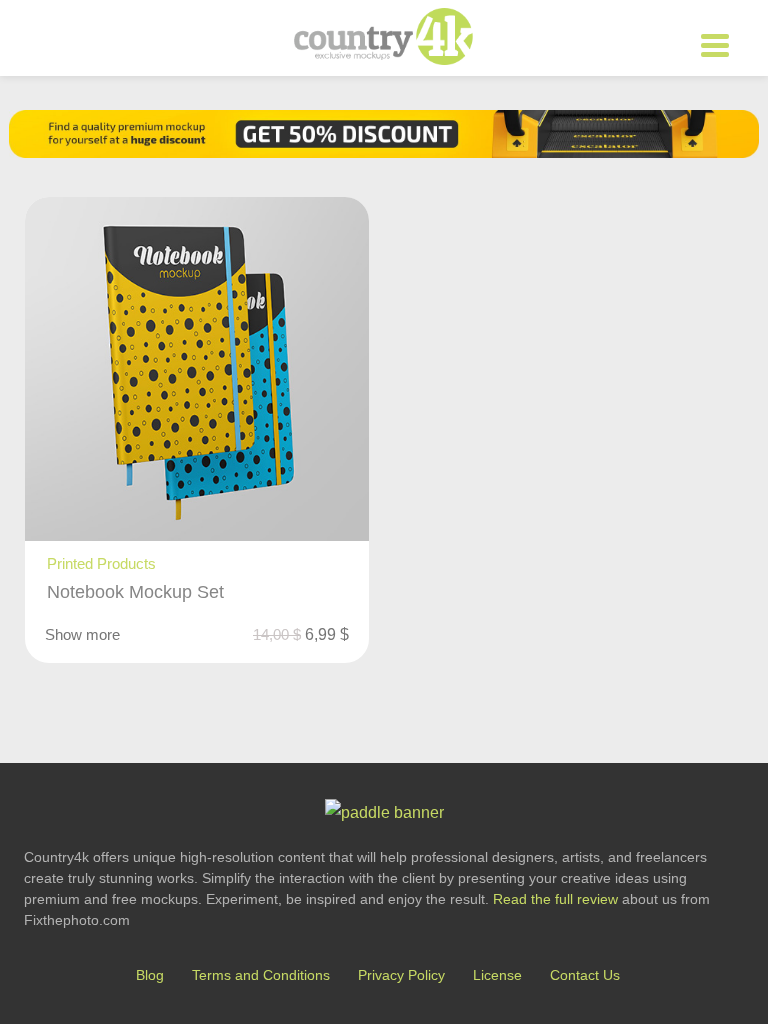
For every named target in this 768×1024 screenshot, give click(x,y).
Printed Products (101, 563)
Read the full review (555, 899)
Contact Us (585, 975)
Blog (150, 975)
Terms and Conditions (261, 975)
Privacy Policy (401, 975)
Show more (82, 634)
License (497, 975)
